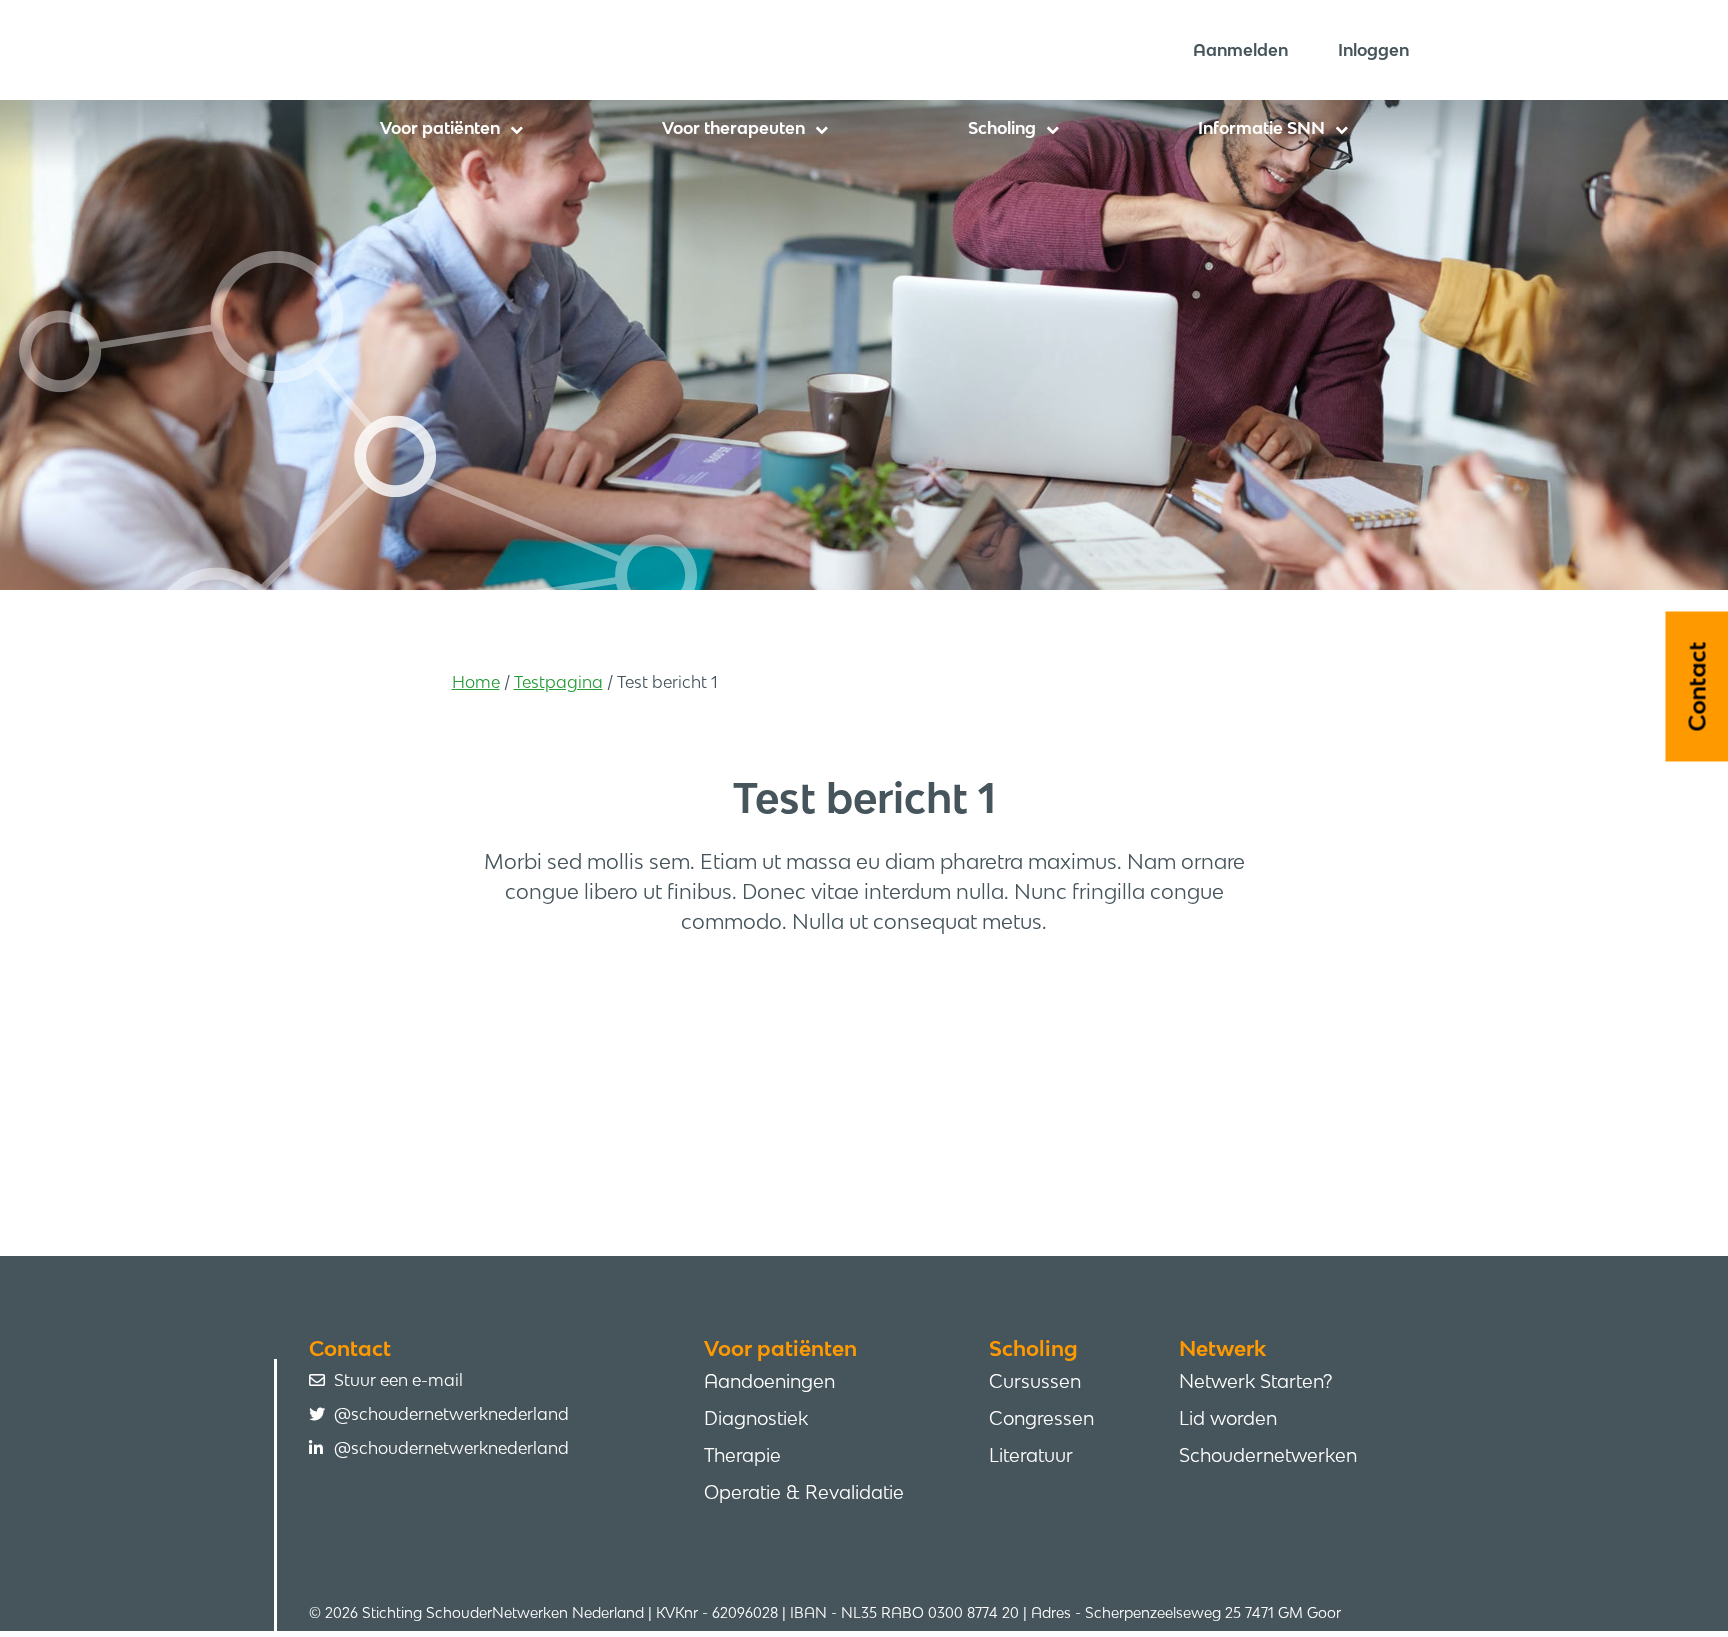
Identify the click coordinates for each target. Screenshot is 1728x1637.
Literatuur (1031, 1455)
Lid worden (1228, 1418)
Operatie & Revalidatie (804, 1492)
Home (476, 682)
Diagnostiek (756, 1418)
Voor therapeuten (733, 128)
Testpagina (558, 682)
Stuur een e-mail (398, 1380)
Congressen (1041, 1418)
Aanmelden (1240, 50)
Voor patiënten (440, 128)
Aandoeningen (769, 1381)
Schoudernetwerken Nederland (579, 49)
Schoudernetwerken (1268, 1455)
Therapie (742, 1455)
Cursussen (1035, 1381)
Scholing (1002, 128)
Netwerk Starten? (1255, 1381)
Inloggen (1373, 50)
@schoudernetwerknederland (451, 1414)
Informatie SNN (1261, 128)
